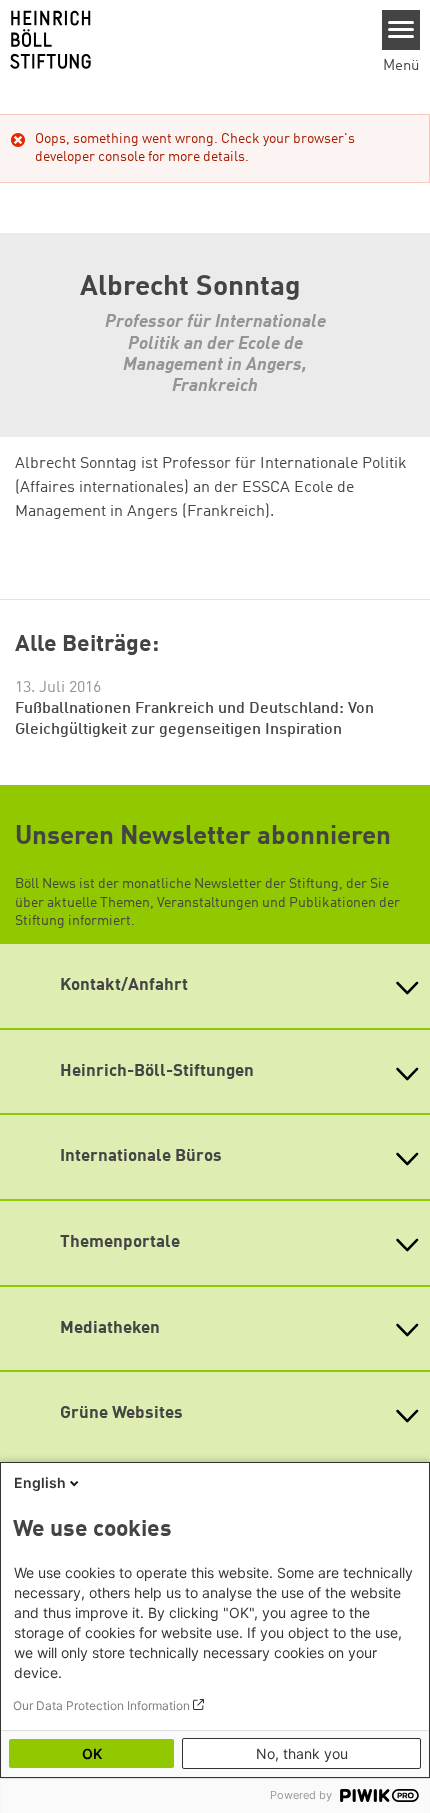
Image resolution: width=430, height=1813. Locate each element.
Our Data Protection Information (101, 1705)
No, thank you (302, 1753)
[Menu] (401, 30)
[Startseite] (183, 40)
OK (92, 1753)
